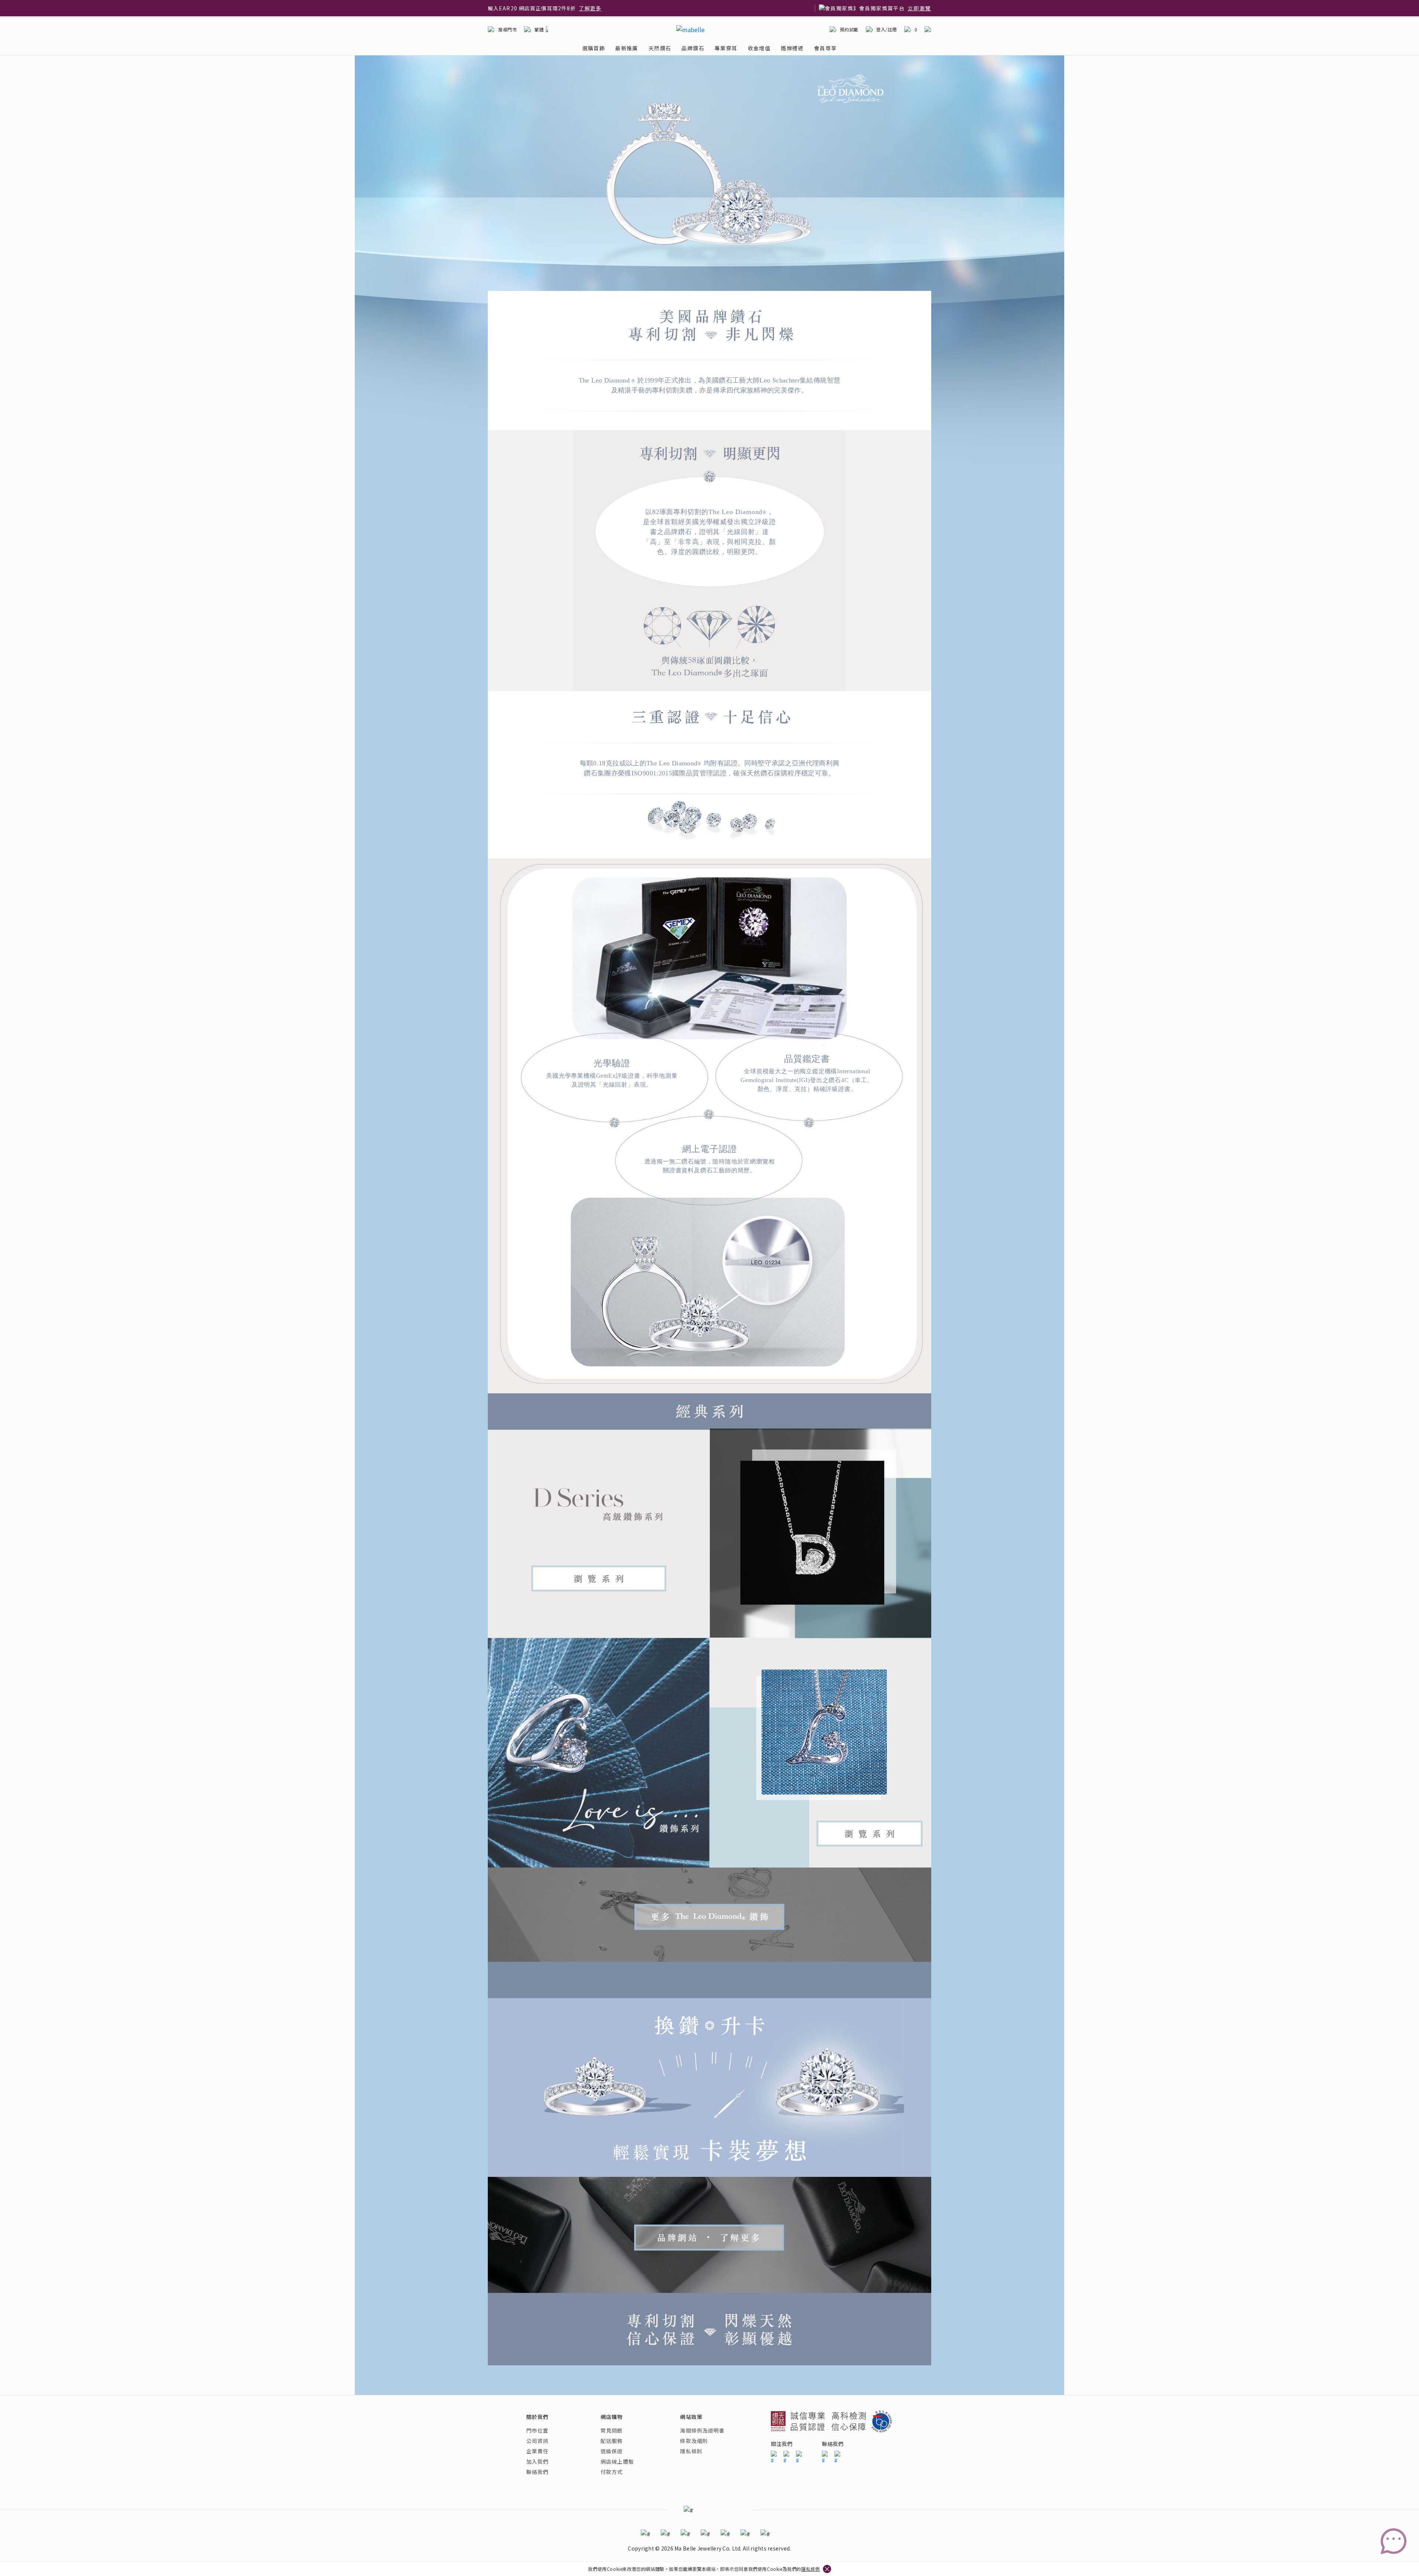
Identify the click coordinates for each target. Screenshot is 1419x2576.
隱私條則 (691, 2451)
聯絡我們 (537, 2472)
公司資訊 (537, 2441)
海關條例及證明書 (702, 2430)
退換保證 (612, 2451)
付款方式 (612, 2472)
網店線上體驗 (617, 2461)
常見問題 (612, 2430)
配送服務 (612, 2441)
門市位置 (537, 2430)
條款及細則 (694, 2441)
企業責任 (537, 2451)
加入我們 (537, 2461)
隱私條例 (810, 2569)
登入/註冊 (887, 29)
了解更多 (571, 8)
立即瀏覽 (919, 8)
